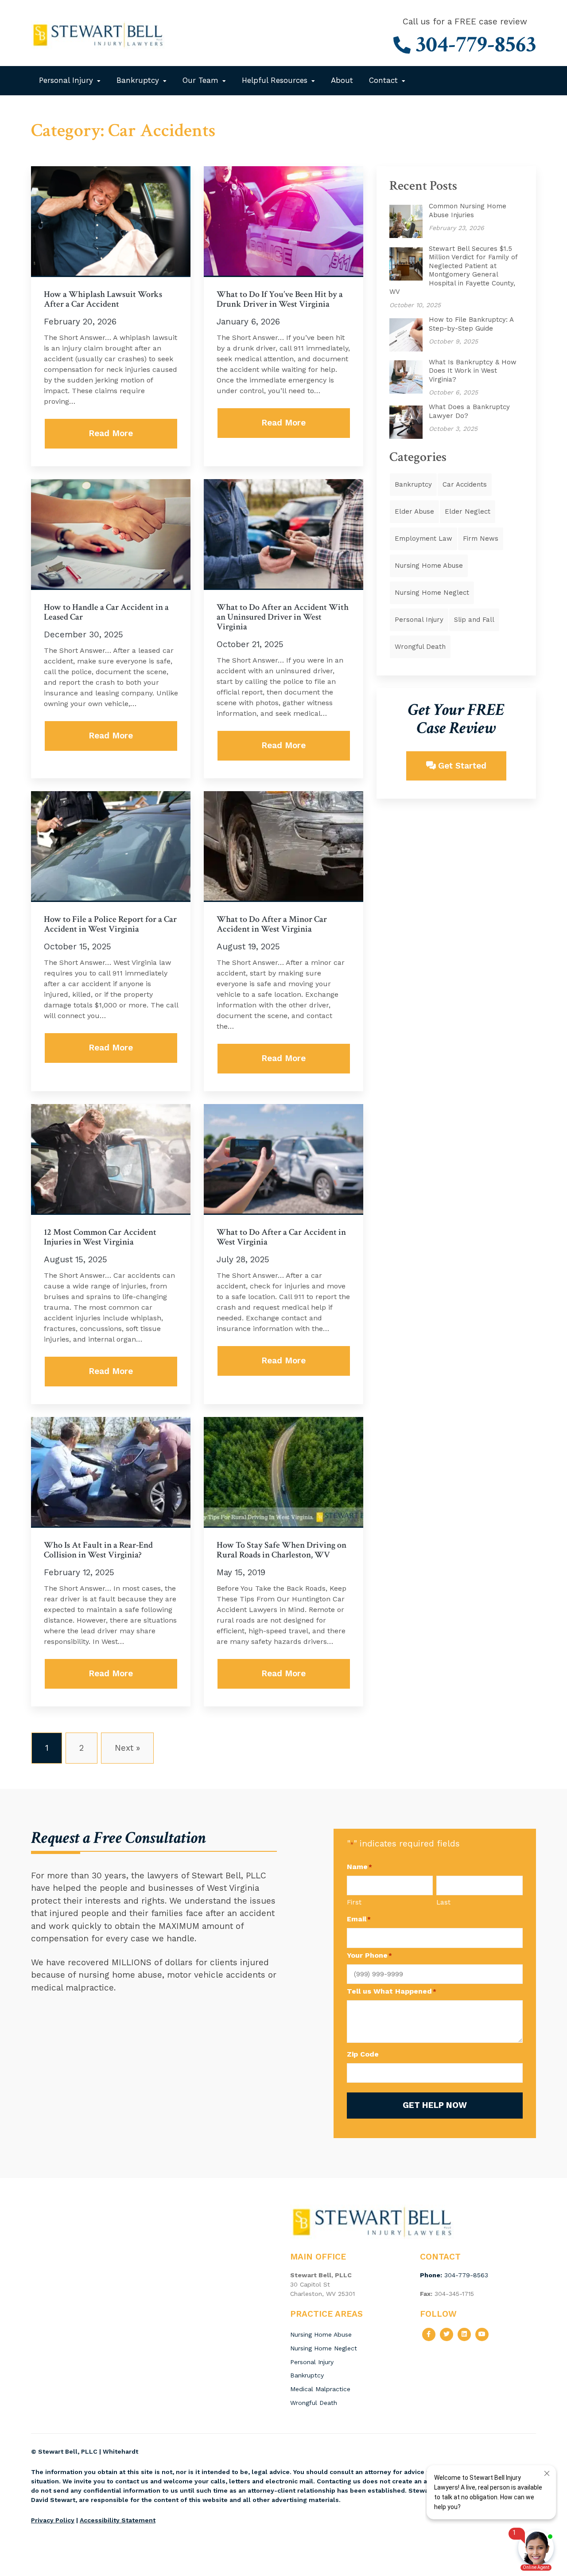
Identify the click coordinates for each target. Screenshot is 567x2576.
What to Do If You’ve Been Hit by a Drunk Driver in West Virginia (280, 299)
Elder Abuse (414, 511)
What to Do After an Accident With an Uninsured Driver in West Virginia (283, 617)
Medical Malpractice (320, 2389)
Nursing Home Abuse (429, 566)
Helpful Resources (275, 80)
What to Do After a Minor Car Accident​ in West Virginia (272, 924)
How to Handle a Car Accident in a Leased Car (106, 612)
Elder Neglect (468, 511)
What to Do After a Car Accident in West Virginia (281, 1237)
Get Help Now (435, 2105)
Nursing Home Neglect (432, 593)
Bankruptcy (138, 80)
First (354, 1902)
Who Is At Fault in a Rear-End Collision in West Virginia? (98, 1550)
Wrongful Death (420, 647)
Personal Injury (66, 80)
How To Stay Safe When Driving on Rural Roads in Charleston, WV (282, 1550)
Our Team (200, 80)
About (342, 80)
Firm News (481, 539)
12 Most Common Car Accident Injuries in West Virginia (100, 1237)
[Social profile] (429, 2334)
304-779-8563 (473, 45)
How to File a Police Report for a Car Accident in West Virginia (110, 924)
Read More (111, 433)
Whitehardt (120, 2451)
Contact (383, 80)
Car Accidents (465, 484)
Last (443, 1902)
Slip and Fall (474, 620)
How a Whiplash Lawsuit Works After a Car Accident (103, 299)
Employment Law (423, 539)
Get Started (461, 766)
